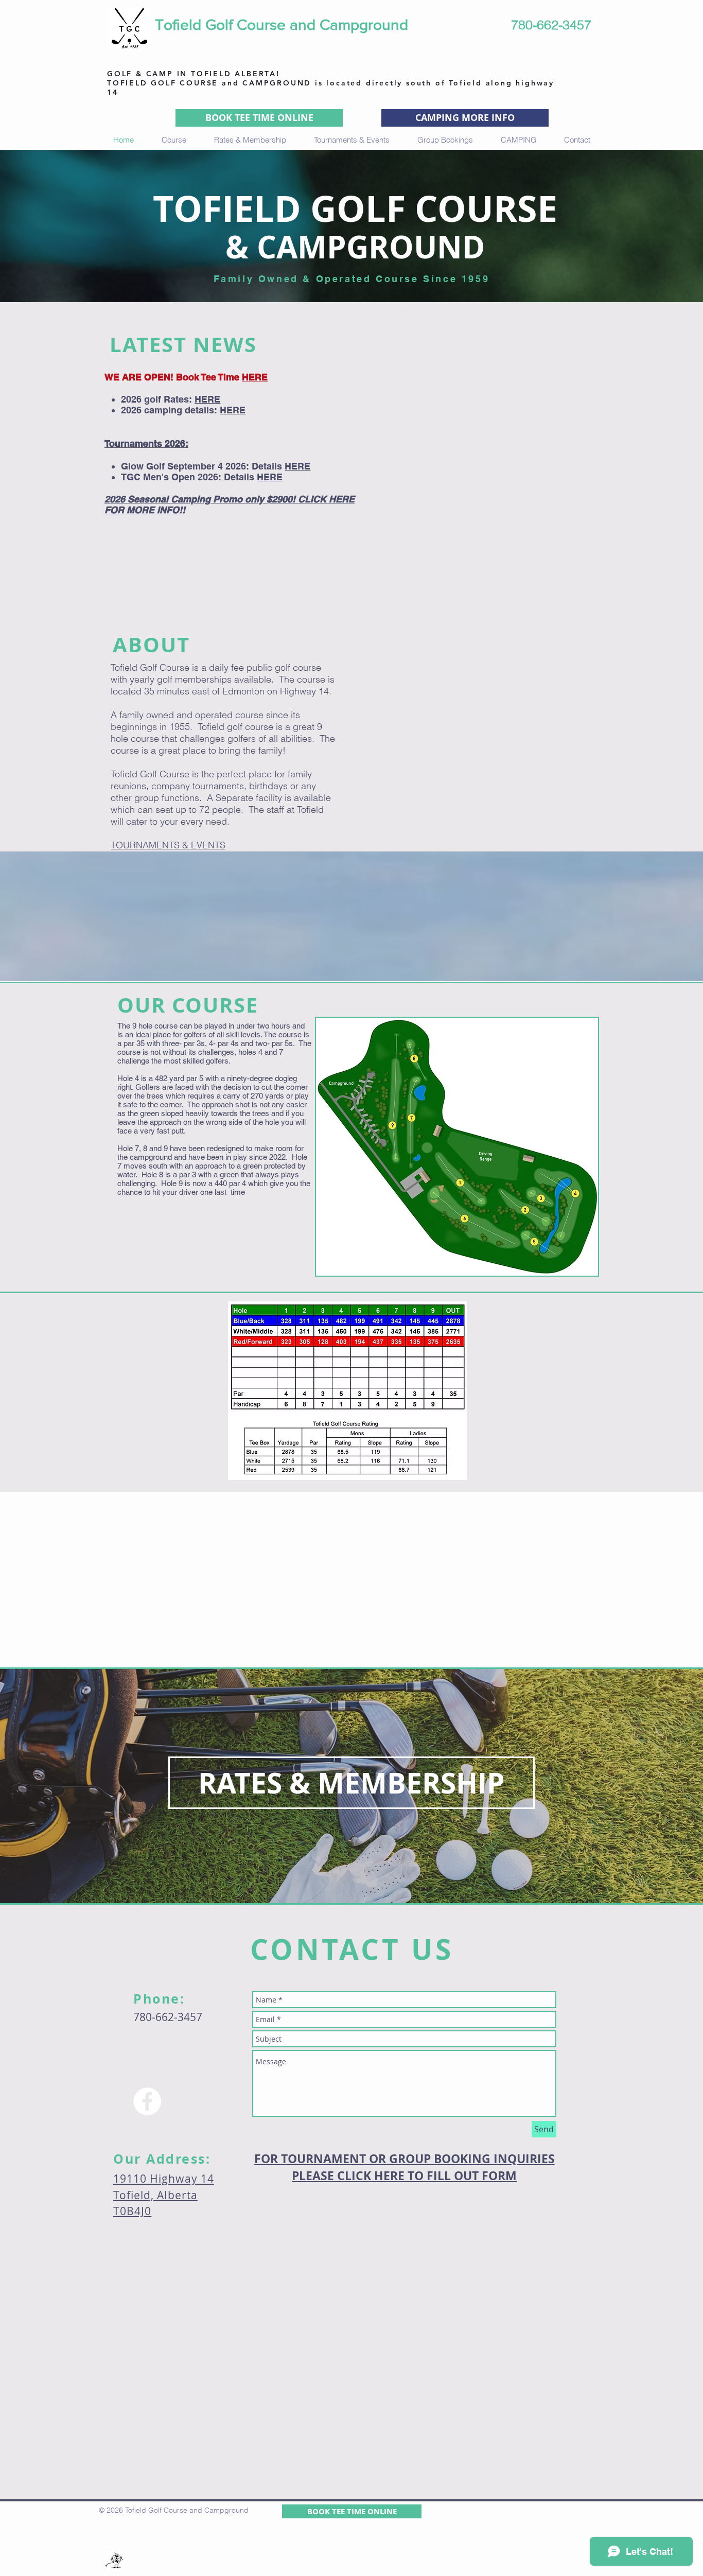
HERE (255, 377)
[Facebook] (147, 2101)
